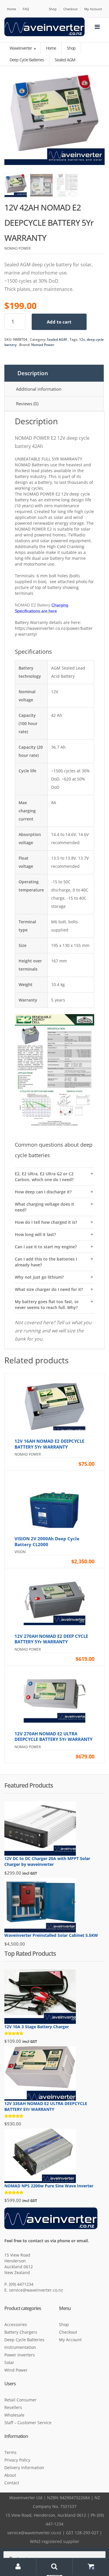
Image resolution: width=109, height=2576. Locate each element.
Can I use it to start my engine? (46, 1247)
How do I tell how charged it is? (46, 1222)
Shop (53, 9)
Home (11, 9)
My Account (93, 9)
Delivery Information (24, 2468)
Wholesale (14, 2415)
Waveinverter (21, 48)
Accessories (16, 2324)
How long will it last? (35, 1234)
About (10, 2475)
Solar (9, 2362)
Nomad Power (43, 345)
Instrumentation (20, 2347)
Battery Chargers (21, 2332)
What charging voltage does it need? (44, 1207)
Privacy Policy (17, 2460)
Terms (10, 2452)
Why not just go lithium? (39, 1277)
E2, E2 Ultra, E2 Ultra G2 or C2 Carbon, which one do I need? (44, 1177)
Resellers (13, 2407)
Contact (12, 2483)
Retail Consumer (20, 2400)
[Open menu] (97, 27)
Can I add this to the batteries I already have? (46, 1262)
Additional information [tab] (39, 389)
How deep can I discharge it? (43, 1192)
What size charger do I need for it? (49, 1289)
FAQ (26, 9)
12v (82, 339)
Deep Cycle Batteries (24, 2340)
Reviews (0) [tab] (27, 404)
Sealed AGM (57, 339)
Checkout (70, 9)
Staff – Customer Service (28, 2423)
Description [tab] (33, 373)
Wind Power (16, 2370)
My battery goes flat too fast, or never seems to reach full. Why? (47, 1304)
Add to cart (59, 322)
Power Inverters (20, 2355)
